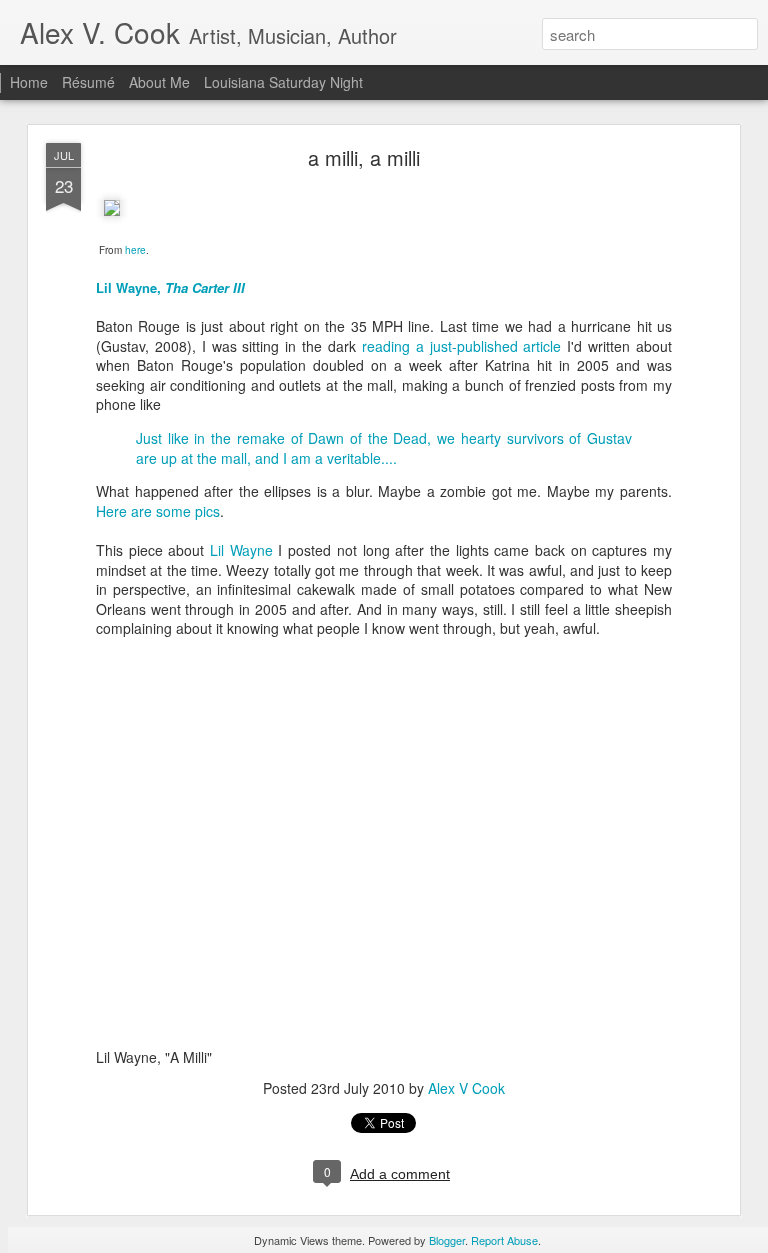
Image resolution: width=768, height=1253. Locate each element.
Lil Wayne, (170, 287)
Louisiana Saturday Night (283, 82)
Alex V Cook (466, 1088)
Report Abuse (504, 1240)
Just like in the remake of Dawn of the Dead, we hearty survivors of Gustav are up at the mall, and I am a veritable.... (384, 448)
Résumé (88, 82)
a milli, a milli (364, 157)
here (135, 250)
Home (29, 82)
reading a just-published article (462, 346)
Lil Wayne (244, 550)
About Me (159, 82)
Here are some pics (158, 511)
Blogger (447, 1240)
